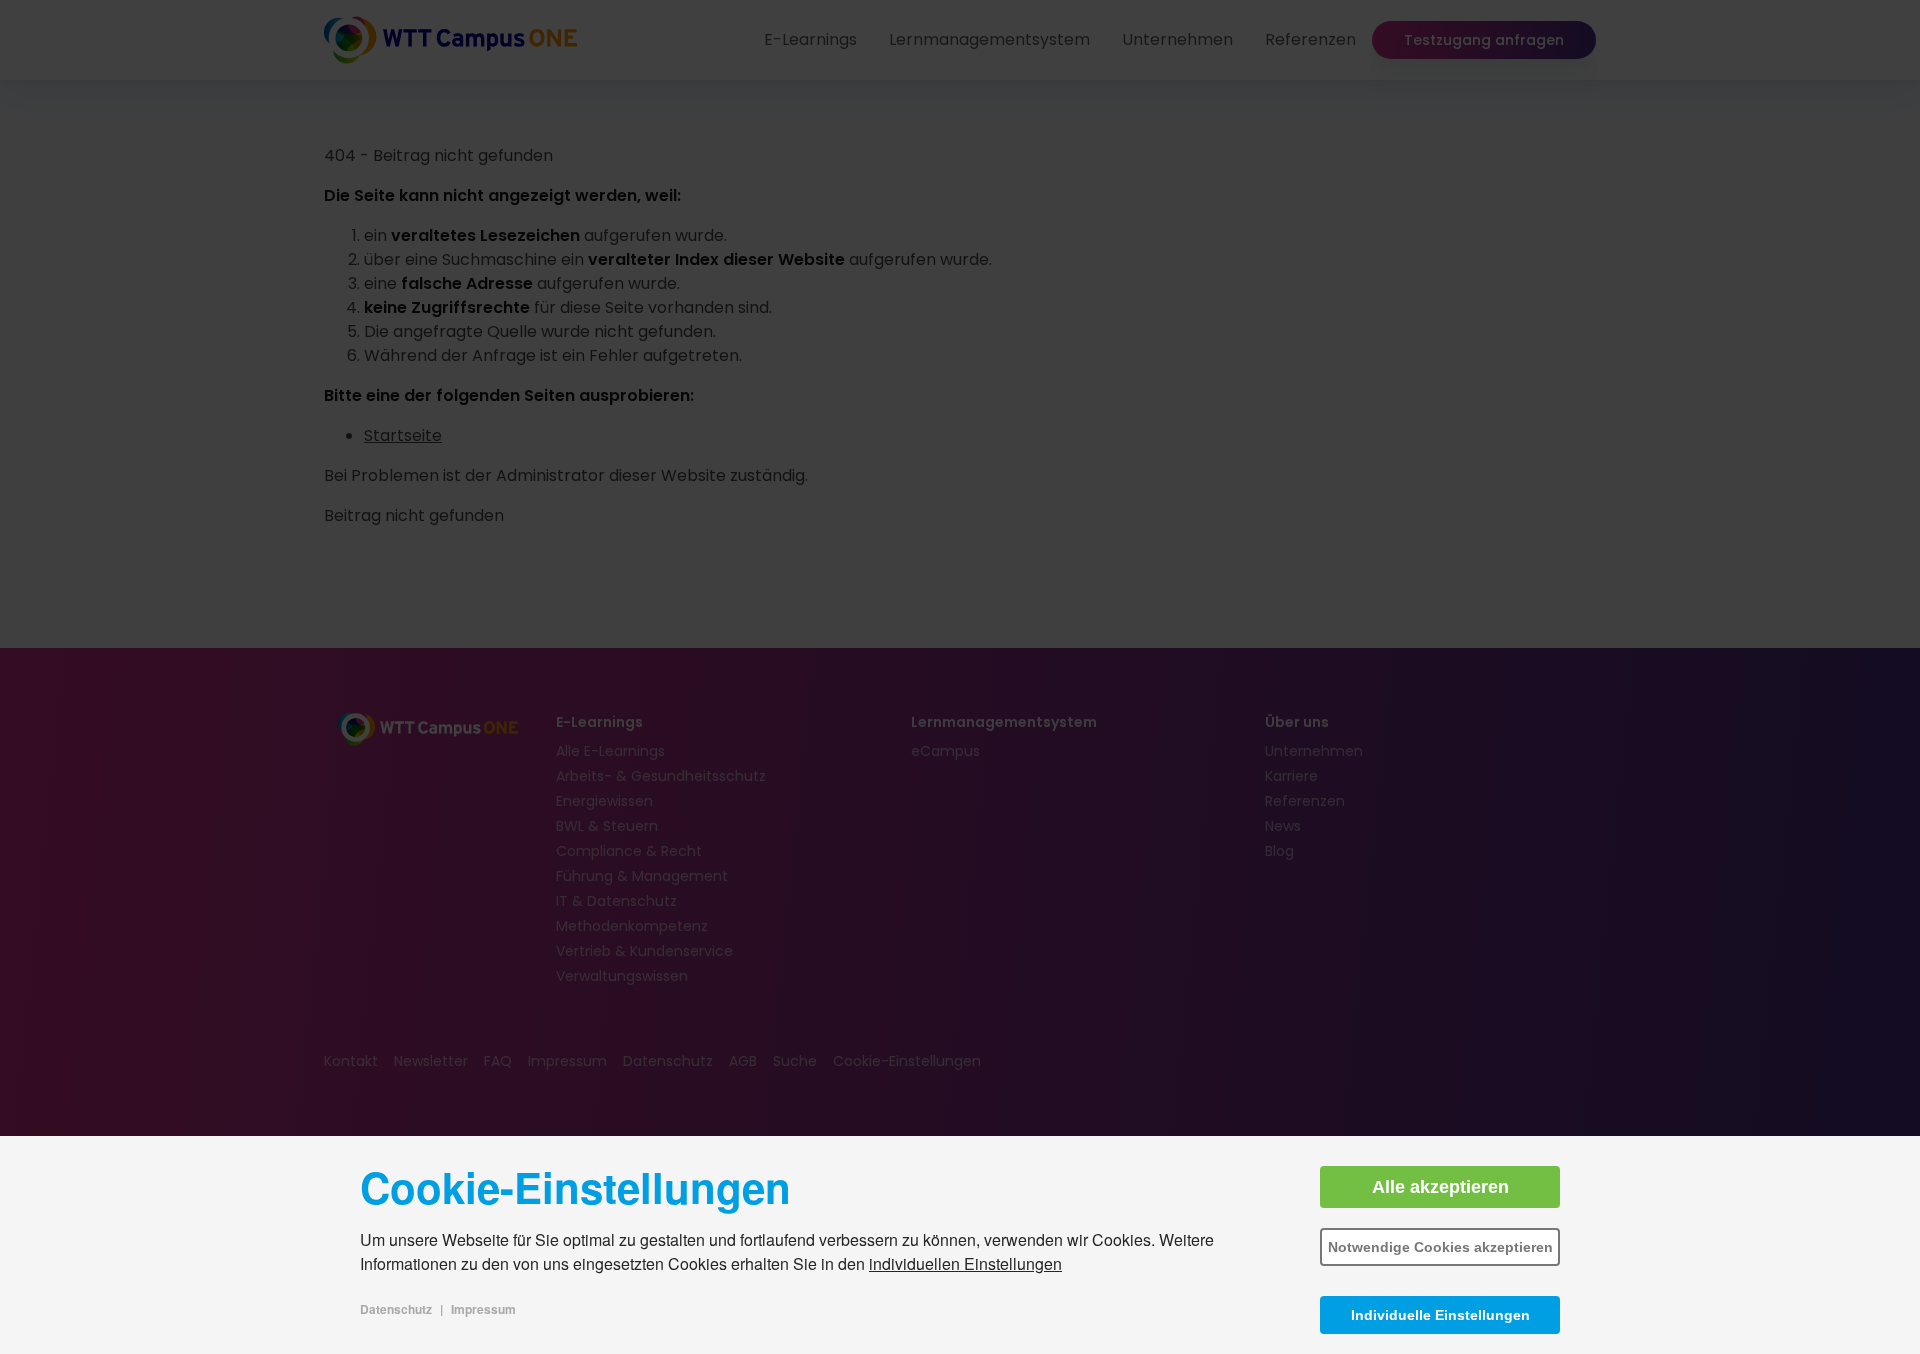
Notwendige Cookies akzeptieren (1440, 1247)
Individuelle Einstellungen (1440, 1315)
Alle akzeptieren (1440, 1187)
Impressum (483, 1309)
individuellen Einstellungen (965, 1263)
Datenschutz (396, 1309)
